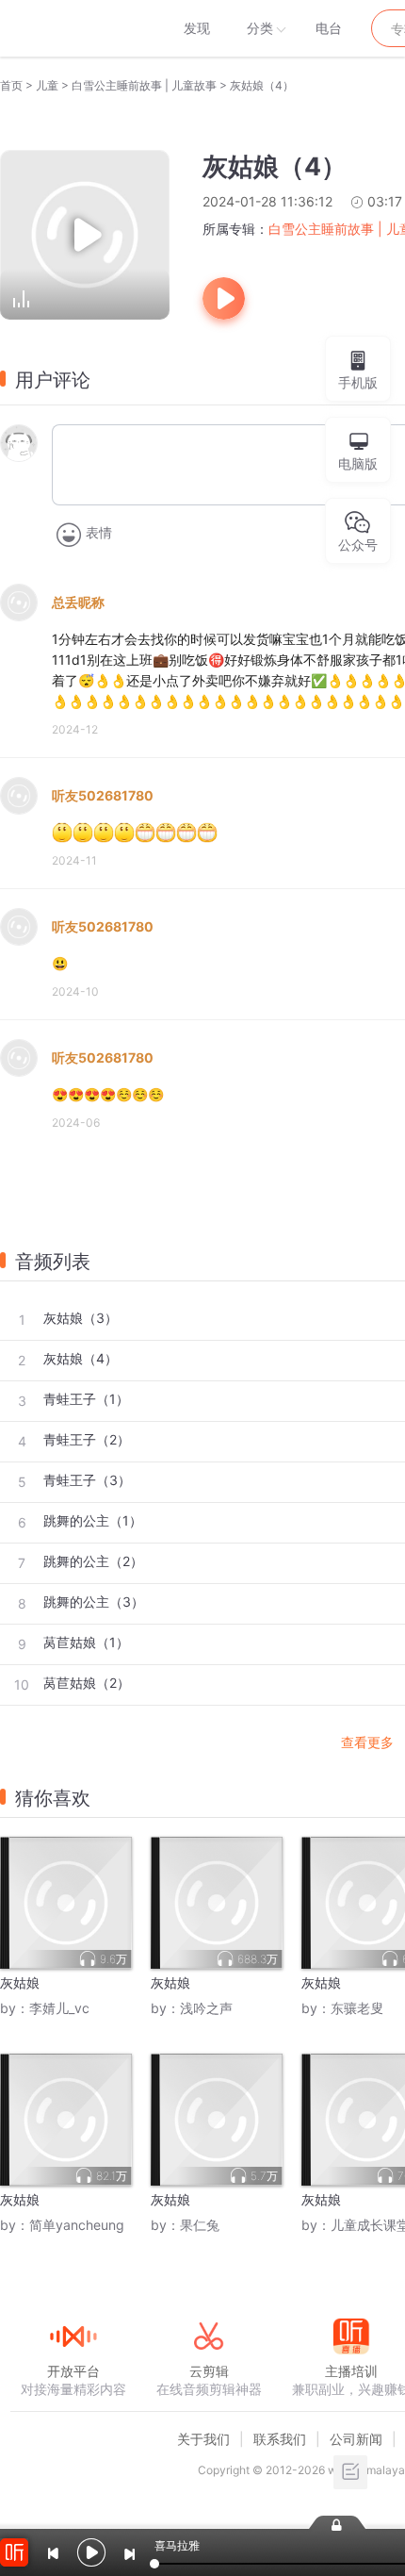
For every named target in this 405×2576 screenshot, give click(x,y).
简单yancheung (77, 2225)
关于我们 (203, 2439)
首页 (11, 85)
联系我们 (280, 2439)
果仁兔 (200, 2225)
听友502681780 (103, 795)
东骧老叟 (357, 2008)
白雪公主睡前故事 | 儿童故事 (144, 85)
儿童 (47, 85)
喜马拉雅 (73, 28)
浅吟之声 (206, 2008)
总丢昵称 (78, 602)
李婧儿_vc (59, 2008)
